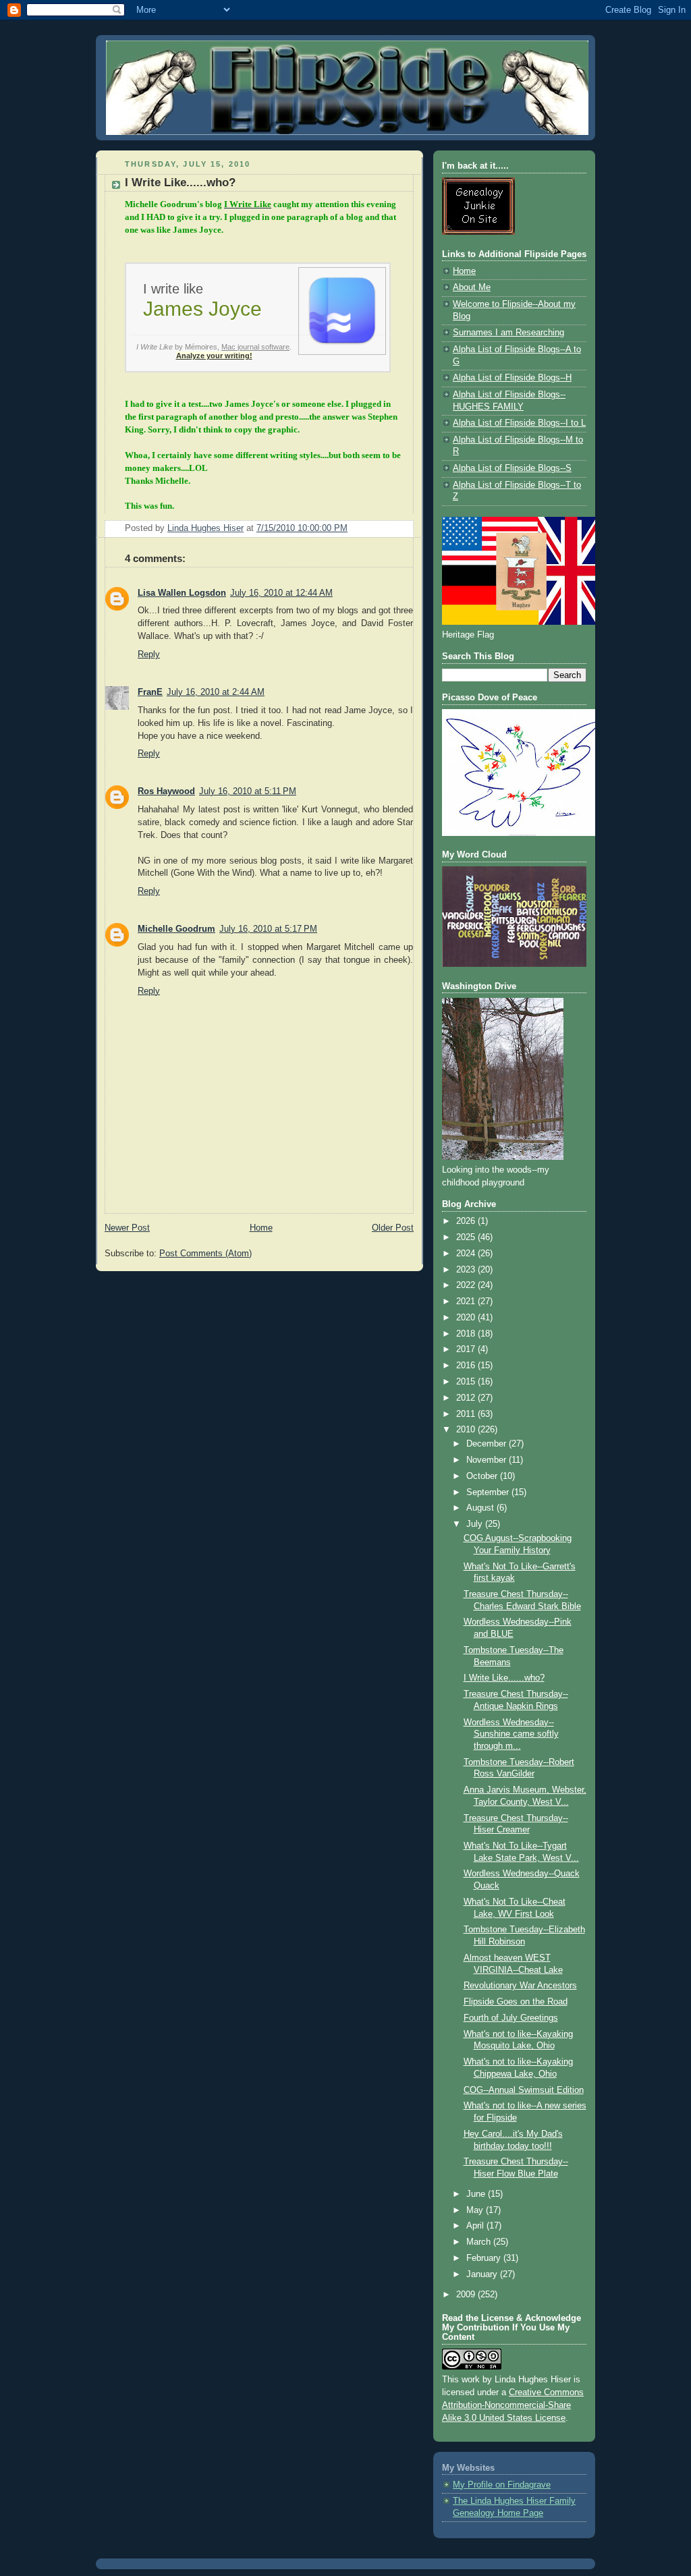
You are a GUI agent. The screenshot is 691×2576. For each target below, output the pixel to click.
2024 (467, 1254)
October (483, 1476)
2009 (467, 2295)
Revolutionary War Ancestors (520, 1986)
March (480, 2242)
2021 (467, 1301)
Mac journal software (255, 347)
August (481, 1508)
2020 (467, 1318)
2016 (467, 1366)
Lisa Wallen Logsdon (182, 593)
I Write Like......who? (504, 1678)
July (476, 1524)
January (483, 2274)
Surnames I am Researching (508, 333)
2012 (467, 1398)
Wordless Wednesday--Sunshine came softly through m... (511, 1734)
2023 (467, 1270)
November (488, 1460)
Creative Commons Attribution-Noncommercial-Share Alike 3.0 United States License (513, 2405)
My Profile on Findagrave (502, 2485)
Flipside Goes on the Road (516, 2002)
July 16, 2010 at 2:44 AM (216, 692)
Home (261, 1228)
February (485, 2258)
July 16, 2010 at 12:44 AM (281, 593)
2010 (467, 1430)
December (488, 1444)
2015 (467, 1382)
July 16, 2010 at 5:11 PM (248, 791)
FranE (150, 692)
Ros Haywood (166, 791)
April (476, 2226)
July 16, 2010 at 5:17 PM (268, 929)
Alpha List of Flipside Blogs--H (512, 378)
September (489, 1492)
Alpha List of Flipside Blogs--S (512, 468)
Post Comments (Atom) (205, 1254)
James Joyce (202, 309)
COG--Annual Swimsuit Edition (524, 2090)
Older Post (393, 1228)
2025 (467, 1237)
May (476, 2210)
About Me (472, 287)
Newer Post (127, 1228)
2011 (467, 1414)
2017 (467, 1349)
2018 (467, 1334)
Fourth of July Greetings (511, 2018)
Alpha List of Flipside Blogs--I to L (519, 423)
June (477, 2194)
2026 (467, 1221)
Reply (149, 654)
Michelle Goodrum (176, 929)
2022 (467, 1285)
